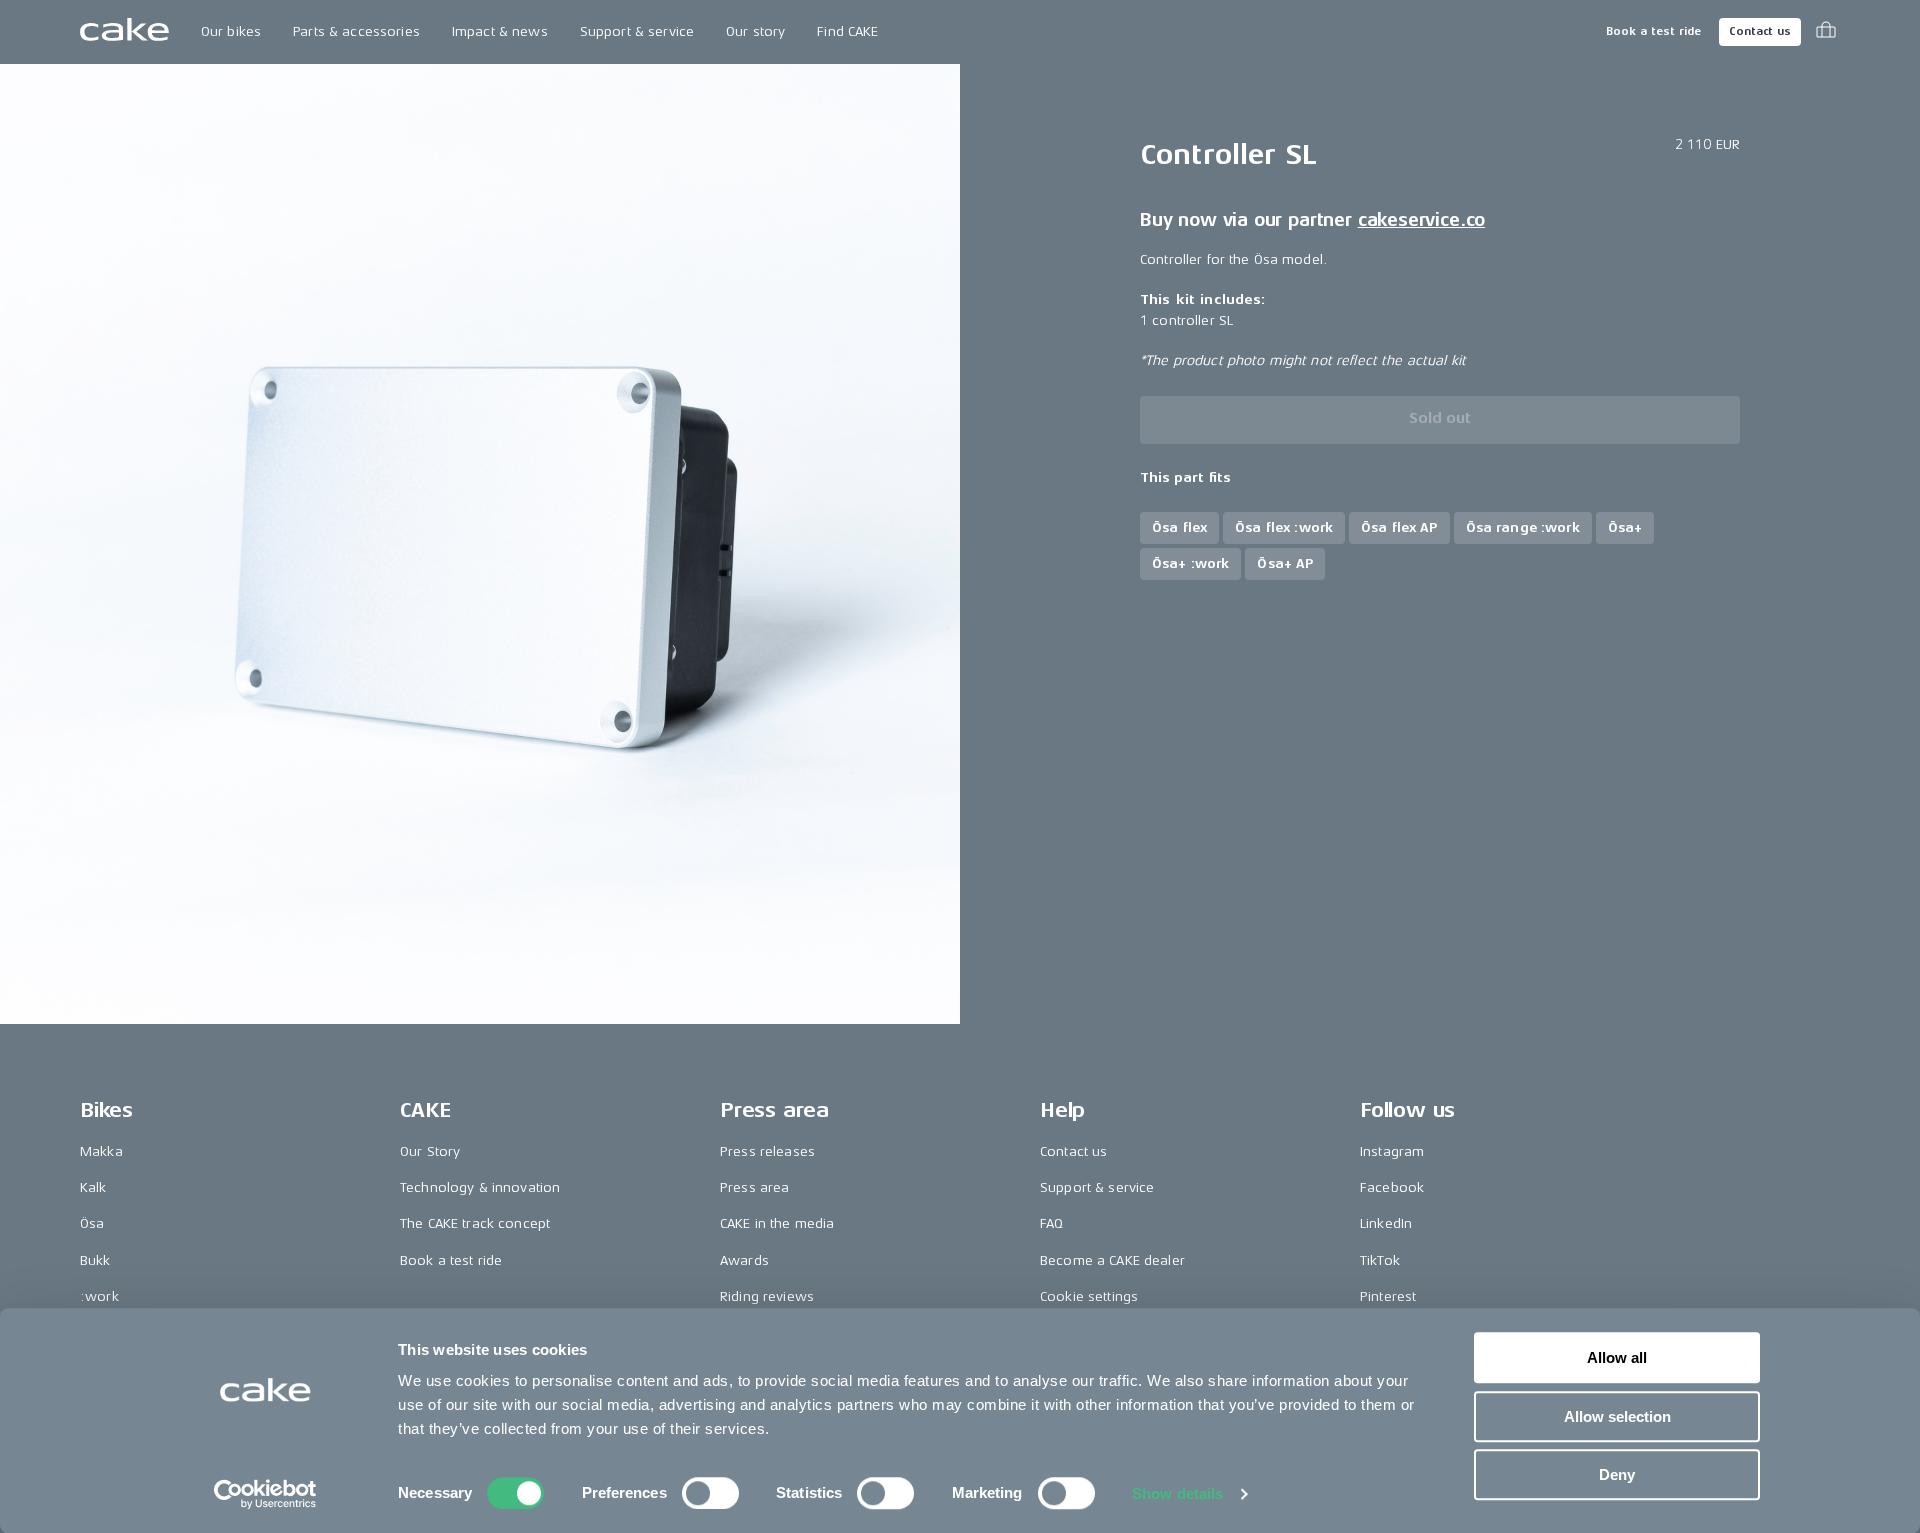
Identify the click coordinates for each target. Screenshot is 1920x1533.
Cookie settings (1089, 1296)
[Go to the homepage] (124, 32)
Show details (1177, 1493)
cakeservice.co (1421, 221)
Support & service (637, 31)
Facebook (1392, 1187)
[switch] (710, 1493)
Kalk (93, 1187)
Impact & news (500, 31)
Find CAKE (847, 31)
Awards (744, 1260)
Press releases (767, 1151)
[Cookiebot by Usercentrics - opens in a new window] (265, 1494)
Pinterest (1388, 1296)
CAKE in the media (777, 1223)
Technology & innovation (480, 1187)
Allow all (1617, 1357)
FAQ (1051, 1223)
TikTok (1380, 1260)
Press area (754, 1187)
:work (99, 1296)
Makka (101, 1151)
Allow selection (1617, 1416)
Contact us (1760, 31)
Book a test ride (1653, 31)
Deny (1617, 1474)
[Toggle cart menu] (1826, 32)
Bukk (95, 1260)
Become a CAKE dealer (1112, 1260)
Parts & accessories (356, 31)
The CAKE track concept (475, 1223)
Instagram (1392, 1151)
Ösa (92, 1223)
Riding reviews (767, 1296)
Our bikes (231, 31)
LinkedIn (1386, 1223)
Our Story (430, 1151)
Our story (755, 31)
